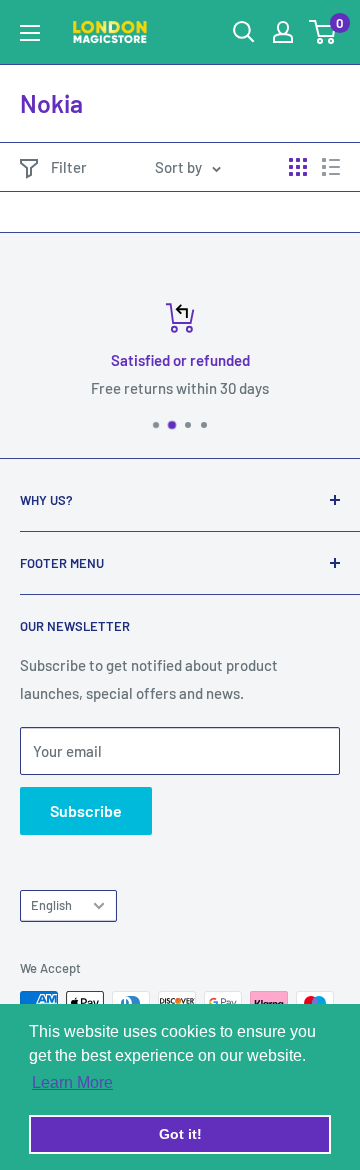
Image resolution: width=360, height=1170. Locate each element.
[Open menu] (30, 33)
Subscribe (86, 810)
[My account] (283, 32)
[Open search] (244, 32)
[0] (323, 32)
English (51, 905)
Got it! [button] (180, 1134)
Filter (69, 167)
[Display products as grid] (298, 167)
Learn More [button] (72, 1082)
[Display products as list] (331, 167)
